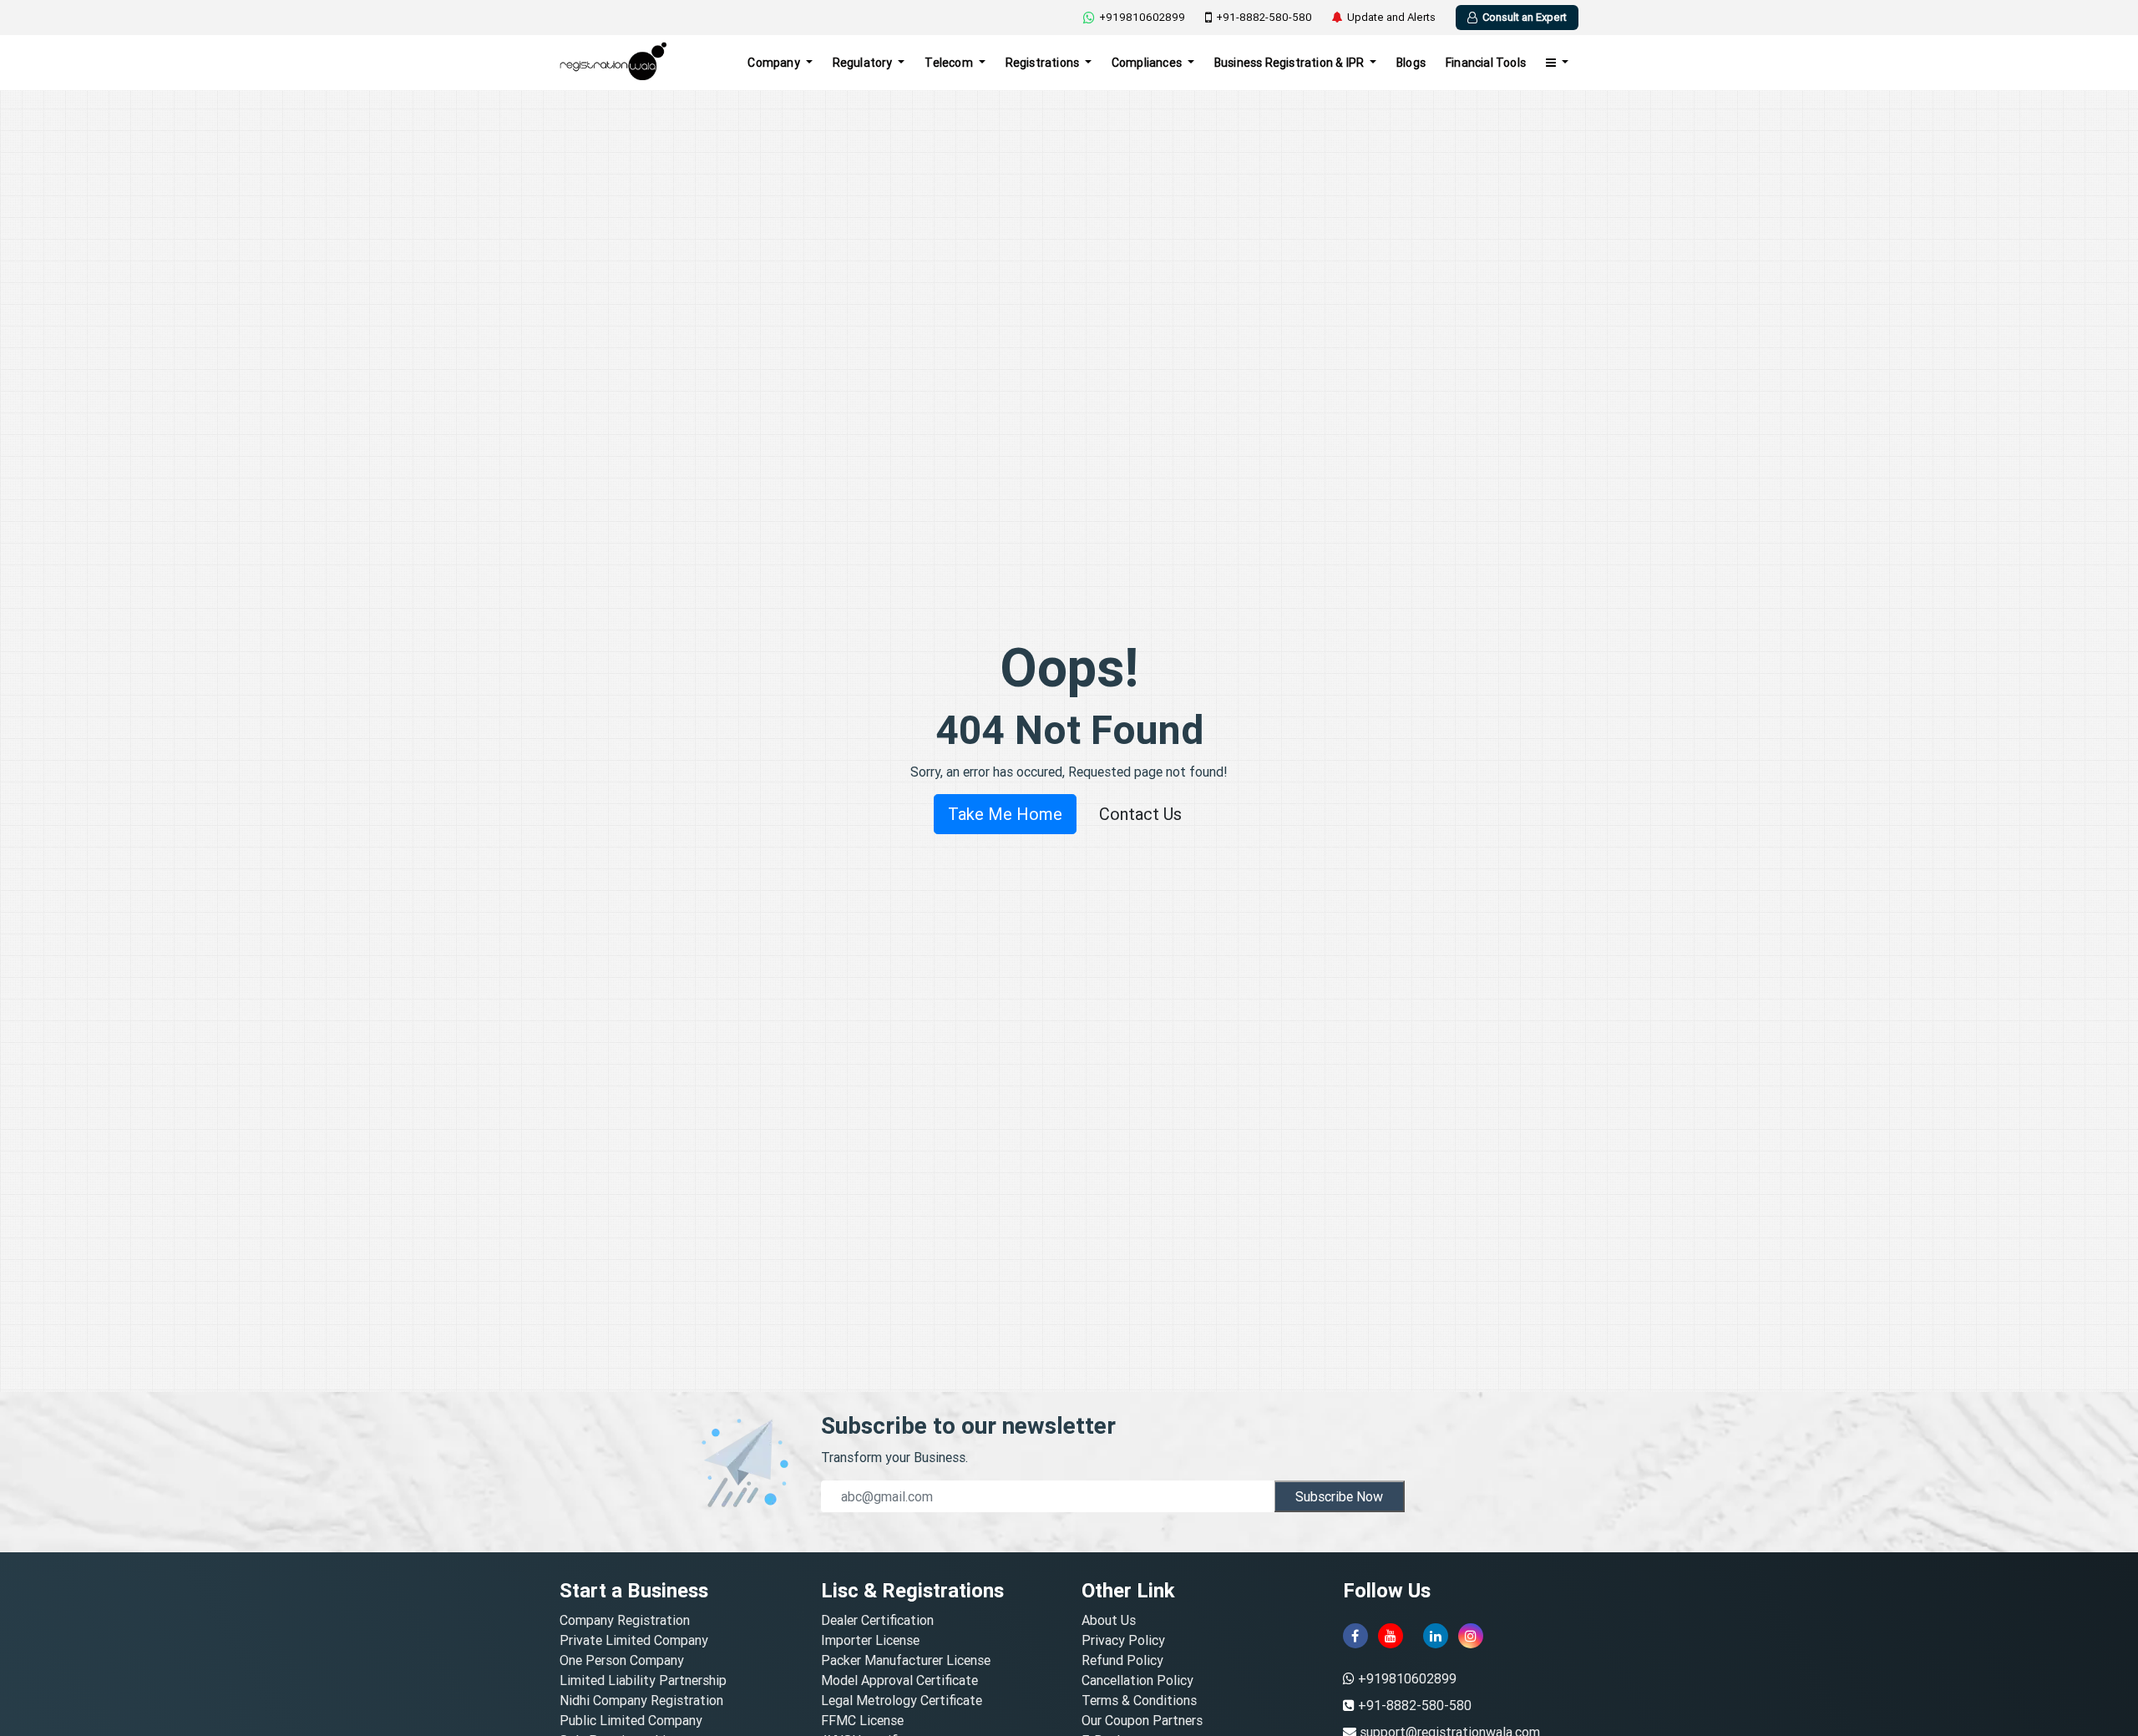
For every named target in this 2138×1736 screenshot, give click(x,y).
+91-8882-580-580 (1264, 17)
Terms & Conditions (1139, 1700)
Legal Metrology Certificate (902, 1700)
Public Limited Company (631, 1720)
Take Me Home (1005, 814)
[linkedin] (1436, 1636)
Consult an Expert (1525, 17)
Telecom (950, 63)
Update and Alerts (1391, 17)
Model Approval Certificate (899, 1680)
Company (775, 63)
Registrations (1044, 63)
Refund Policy (1122, 1660)
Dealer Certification (877, 1620)
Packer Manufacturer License (906, 1660)
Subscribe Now (1339, 1496)
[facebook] (1355, 1636)
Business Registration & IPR (1291, 63)
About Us (1109, 1620)
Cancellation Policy (1137, 1680)
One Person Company (622, 1660)
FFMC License (862, 1720)
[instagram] (1471, 1636)
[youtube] (1391, 1636)
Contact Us (1140, 814)
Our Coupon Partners (1142, 1720)
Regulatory (864, 63)
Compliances (1148, 63)
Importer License (870, 1640)
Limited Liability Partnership (643, 1680)
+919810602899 (1142, 17)
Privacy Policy (1123, 1640)
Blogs (1411, 63)
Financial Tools (1486, 63)
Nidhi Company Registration (641, 1700)
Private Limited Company (634, 1640)
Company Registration (625, 1620)
